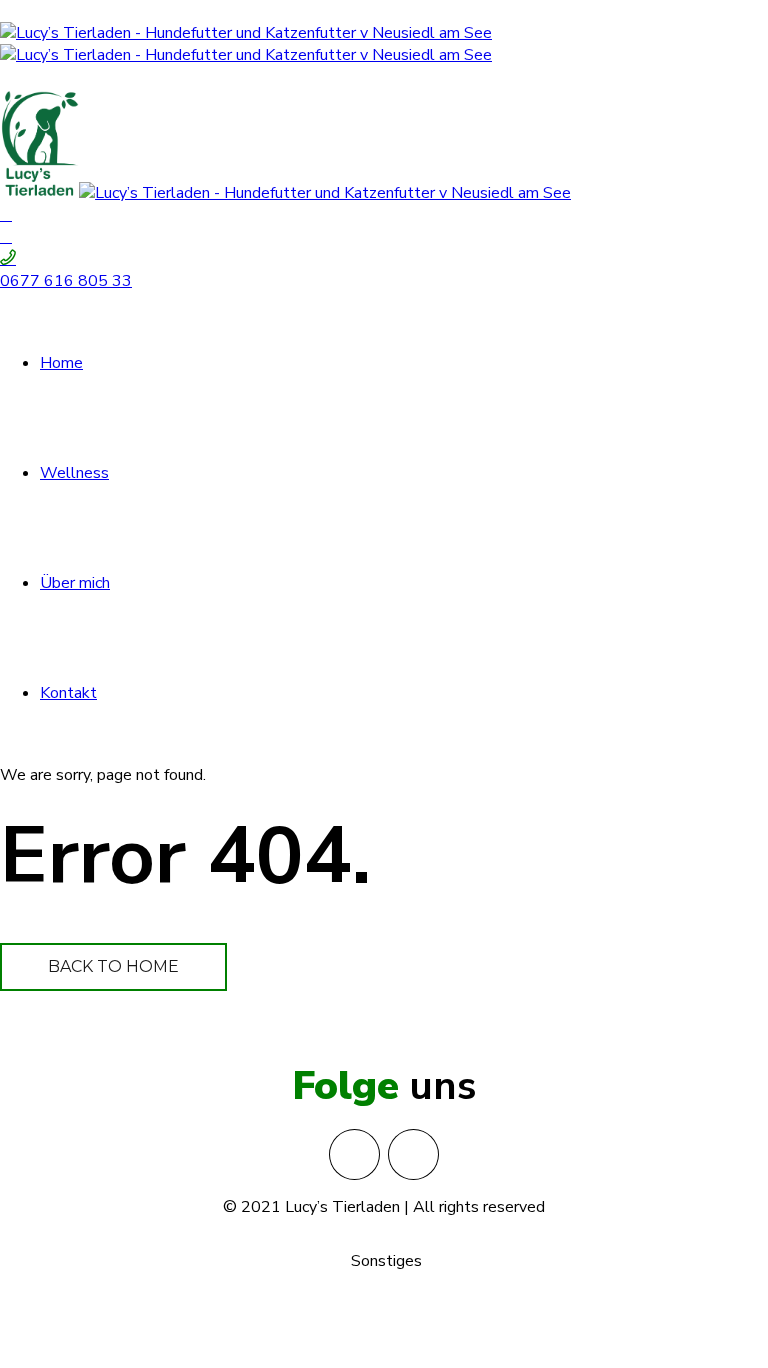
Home (61, 363)
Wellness (74, 473)
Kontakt (68, 693)
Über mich (75, 583)
